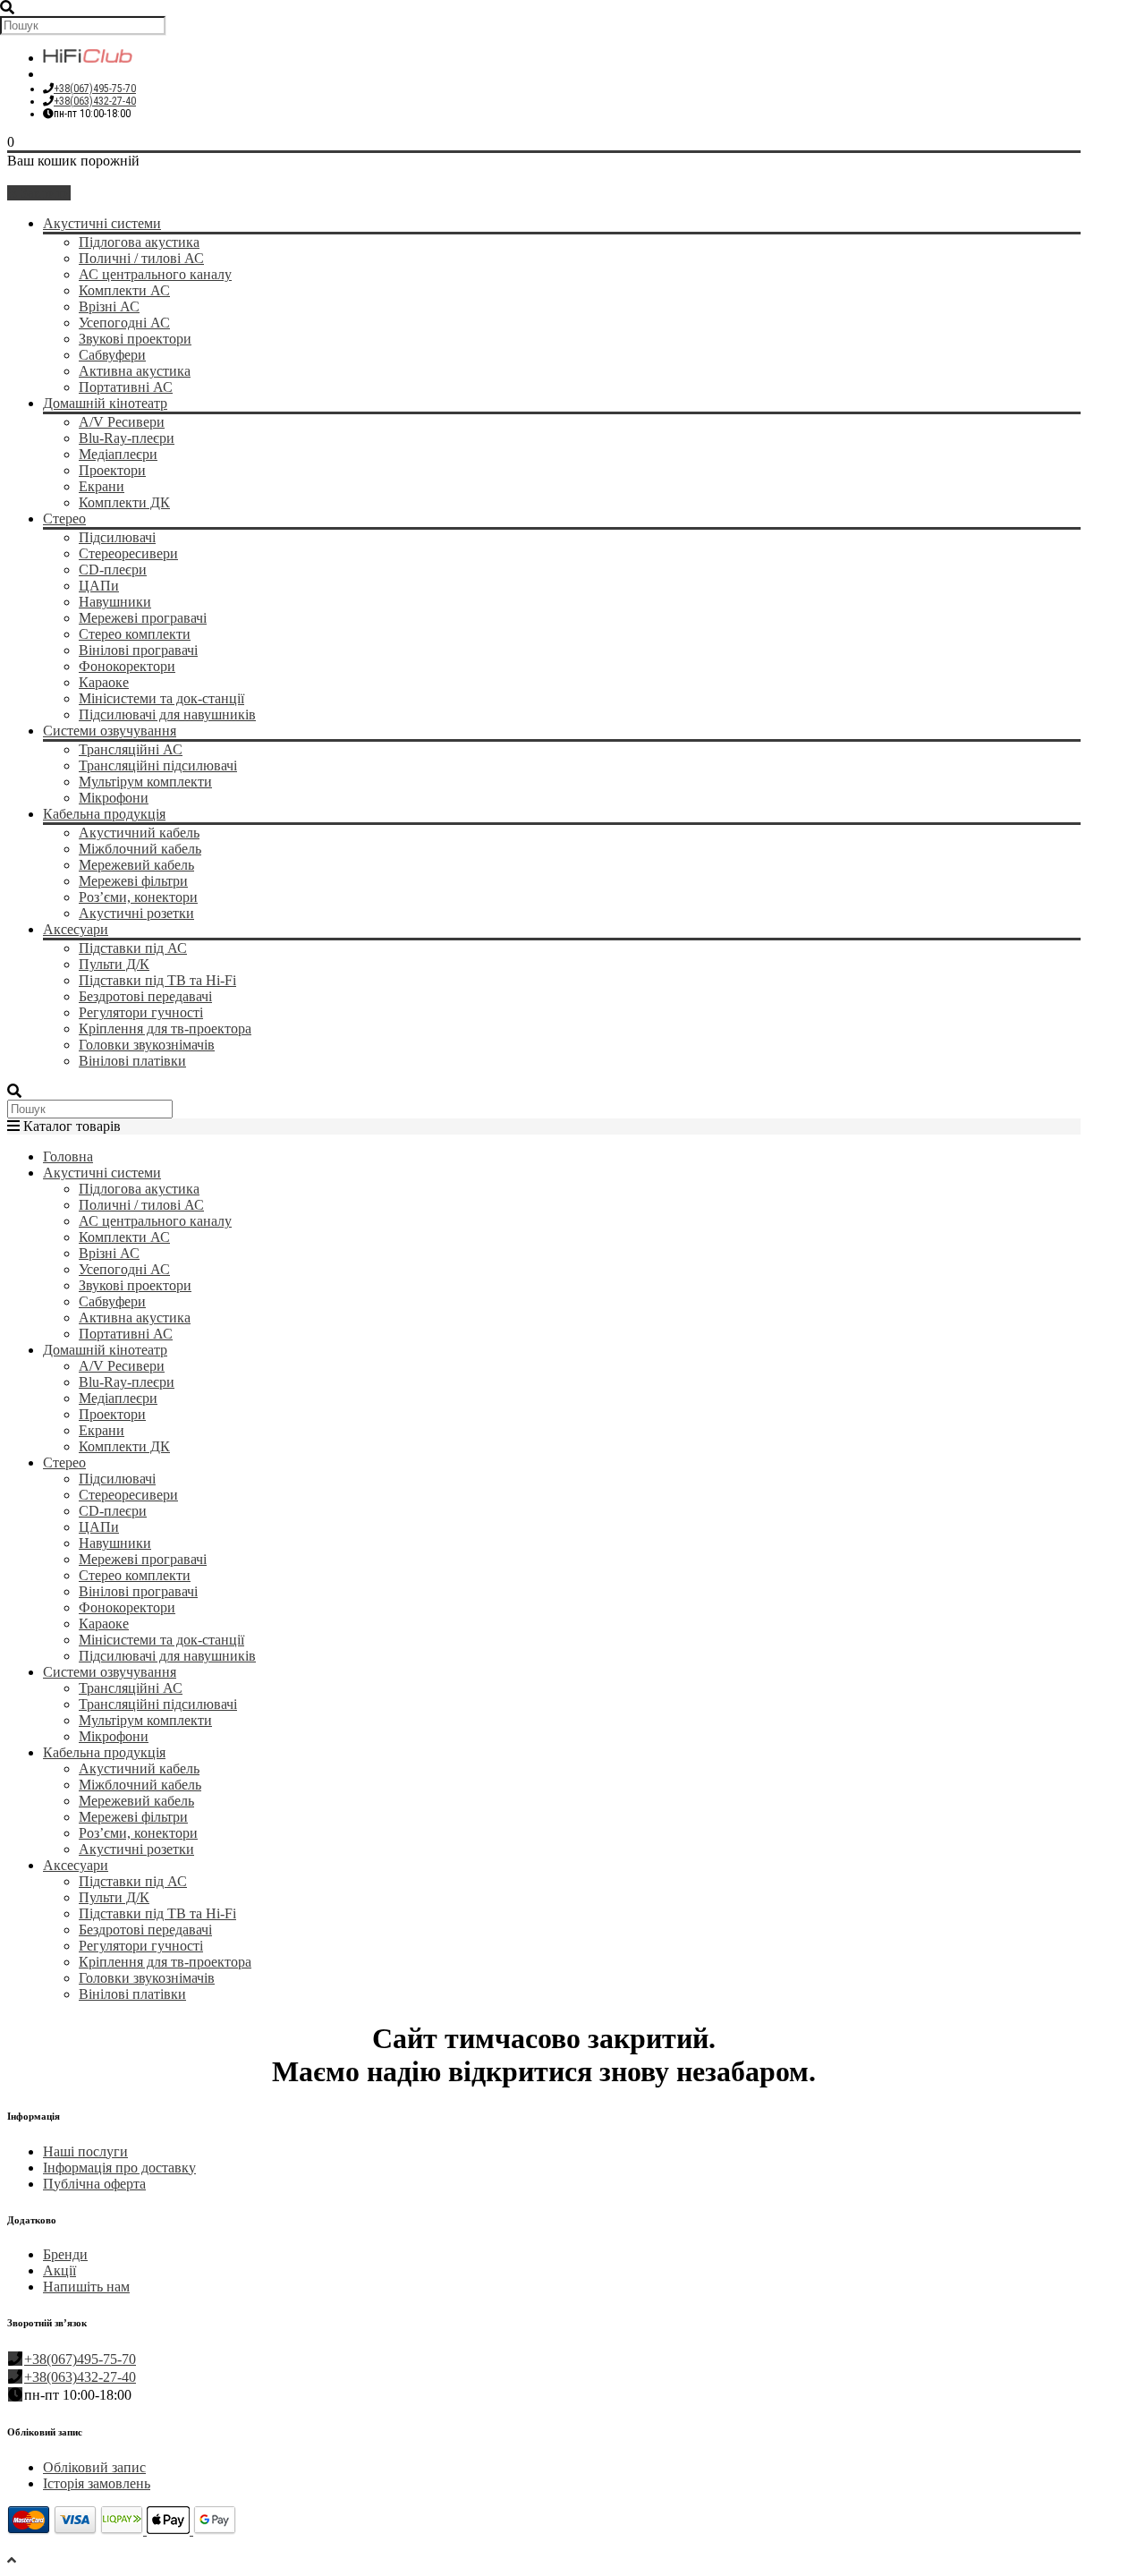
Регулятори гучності (141, 1012)
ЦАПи (99, 586)
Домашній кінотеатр (105, 403)
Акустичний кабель (139, 833)
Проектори (112, 470)
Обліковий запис (94, 2467)
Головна (68, 1156)
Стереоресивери (128, 553)
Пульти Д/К (114, 964)
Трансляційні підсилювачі (158, 765)
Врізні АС (109, 306)
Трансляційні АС (131, 749)
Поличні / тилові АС (141, 258)
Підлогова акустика (139, 242)
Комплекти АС (124, 290)
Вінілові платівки (132, 1061)
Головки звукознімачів (147, 1045)
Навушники (115, 602)
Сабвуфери (112, 355)
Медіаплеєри (118, 454)
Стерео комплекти (135, 634)
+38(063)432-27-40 (95, 101)
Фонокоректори (127, 666)
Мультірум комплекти (145, 782)
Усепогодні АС (124, 323)
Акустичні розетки (136, 913)
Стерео (64, 519)
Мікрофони (114, 798)
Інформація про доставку (119, 2168)
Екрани (102, 486)
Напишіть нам (86, 2287)
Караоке (104, 682)
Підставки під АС (133, 948)
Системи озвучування (110, 731)
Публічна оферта (94, 2184)
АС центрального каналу (155, 274)
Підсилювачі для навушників (167, 714)
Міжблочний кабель (140, 849)
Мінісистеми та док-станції (161, 698)
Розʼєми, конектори (138, 897)
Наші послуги (85, 2151)
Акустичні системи (102, 223)
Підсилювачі (117, 537)
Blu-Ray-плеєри (127, 438)
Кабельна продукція (104, 814)
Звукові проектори (135, 339)
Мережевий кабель (136, 865)
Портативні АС (126, 387)
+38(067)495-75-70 (95, 89)
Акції (59, 2270)
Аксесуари (76, 929)
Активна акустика (135, 371)
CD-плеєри (113, 570)
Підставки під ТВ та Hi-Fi (157, 980)
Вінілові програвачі (138, 650)
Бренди (65, 2254)
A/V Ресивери (122, 422)
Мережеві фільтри (133, 881)
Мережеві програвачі (143, 618)
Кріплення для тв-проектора (165, 1029)
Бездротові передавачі (145, 996)
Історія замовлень (97, 2483)
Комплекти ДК (124, 502)
